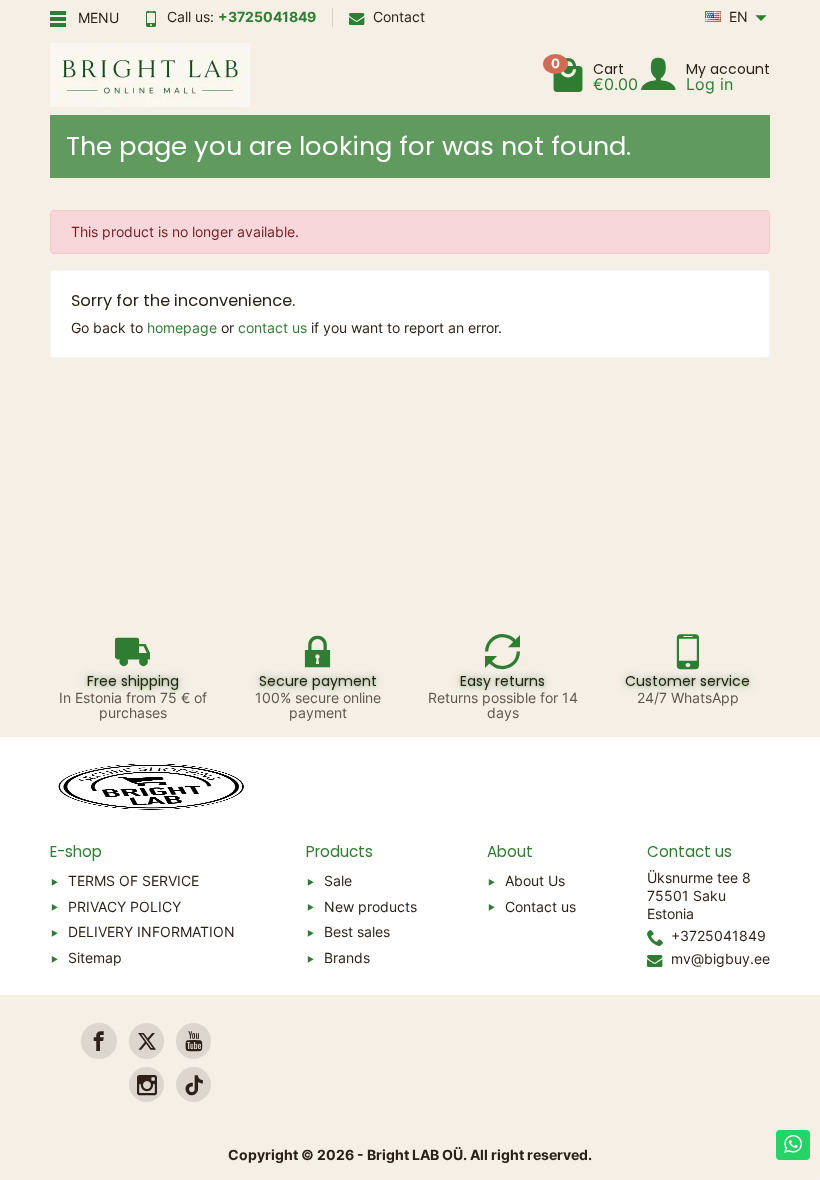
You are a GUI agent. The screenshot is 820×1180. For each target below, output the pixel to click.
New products (370, 906)
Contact (399, 16)
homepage (182, 327)
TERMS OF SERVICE (133, 880)
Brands (347, 957)
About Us (535, 880)
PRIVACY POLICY (124, 906)
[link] (98, 1040)
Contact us (540, 906)
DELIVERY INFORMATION (151, 931)
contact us (272, 327)
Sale (338, 880)
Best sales (357, 931)
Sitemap (95, 957)
